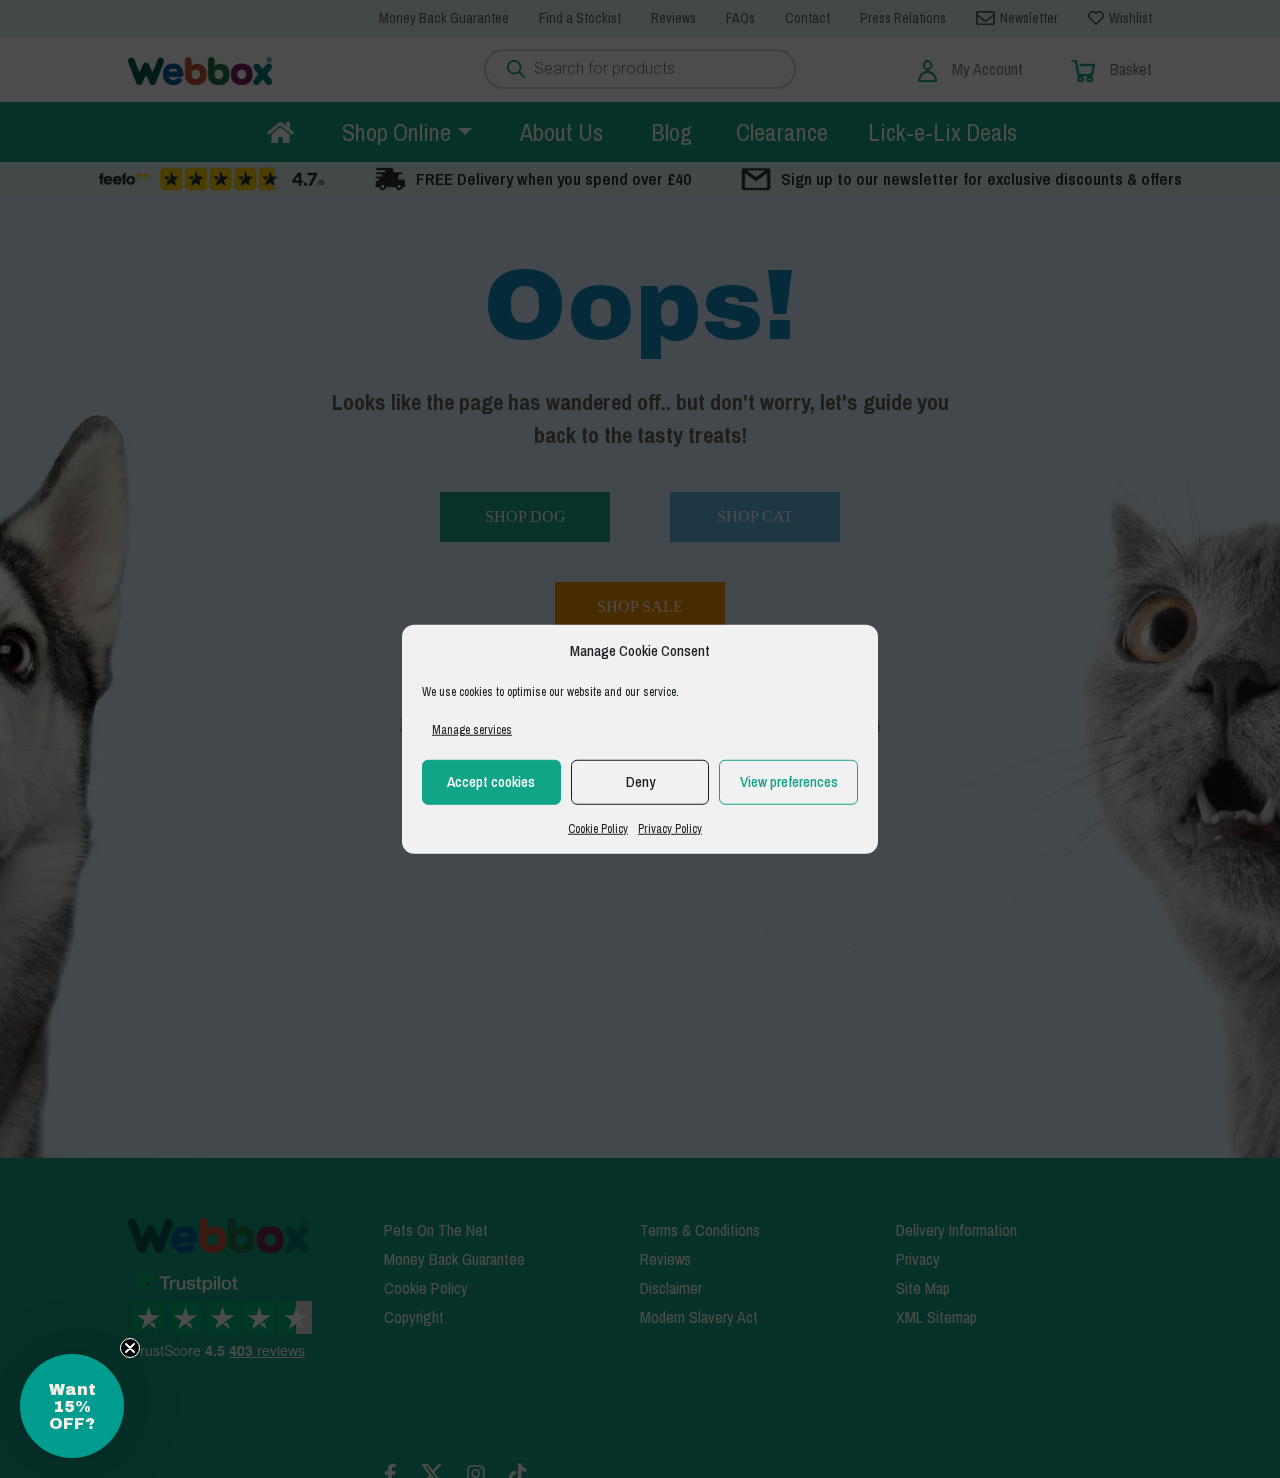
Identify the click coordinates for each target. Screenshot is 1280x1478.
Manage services (472, 729)
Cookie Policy (598, 828)
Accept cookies (491, 781)
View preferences (789, 781)
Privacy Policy (670, 828)
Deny (640, 781)
